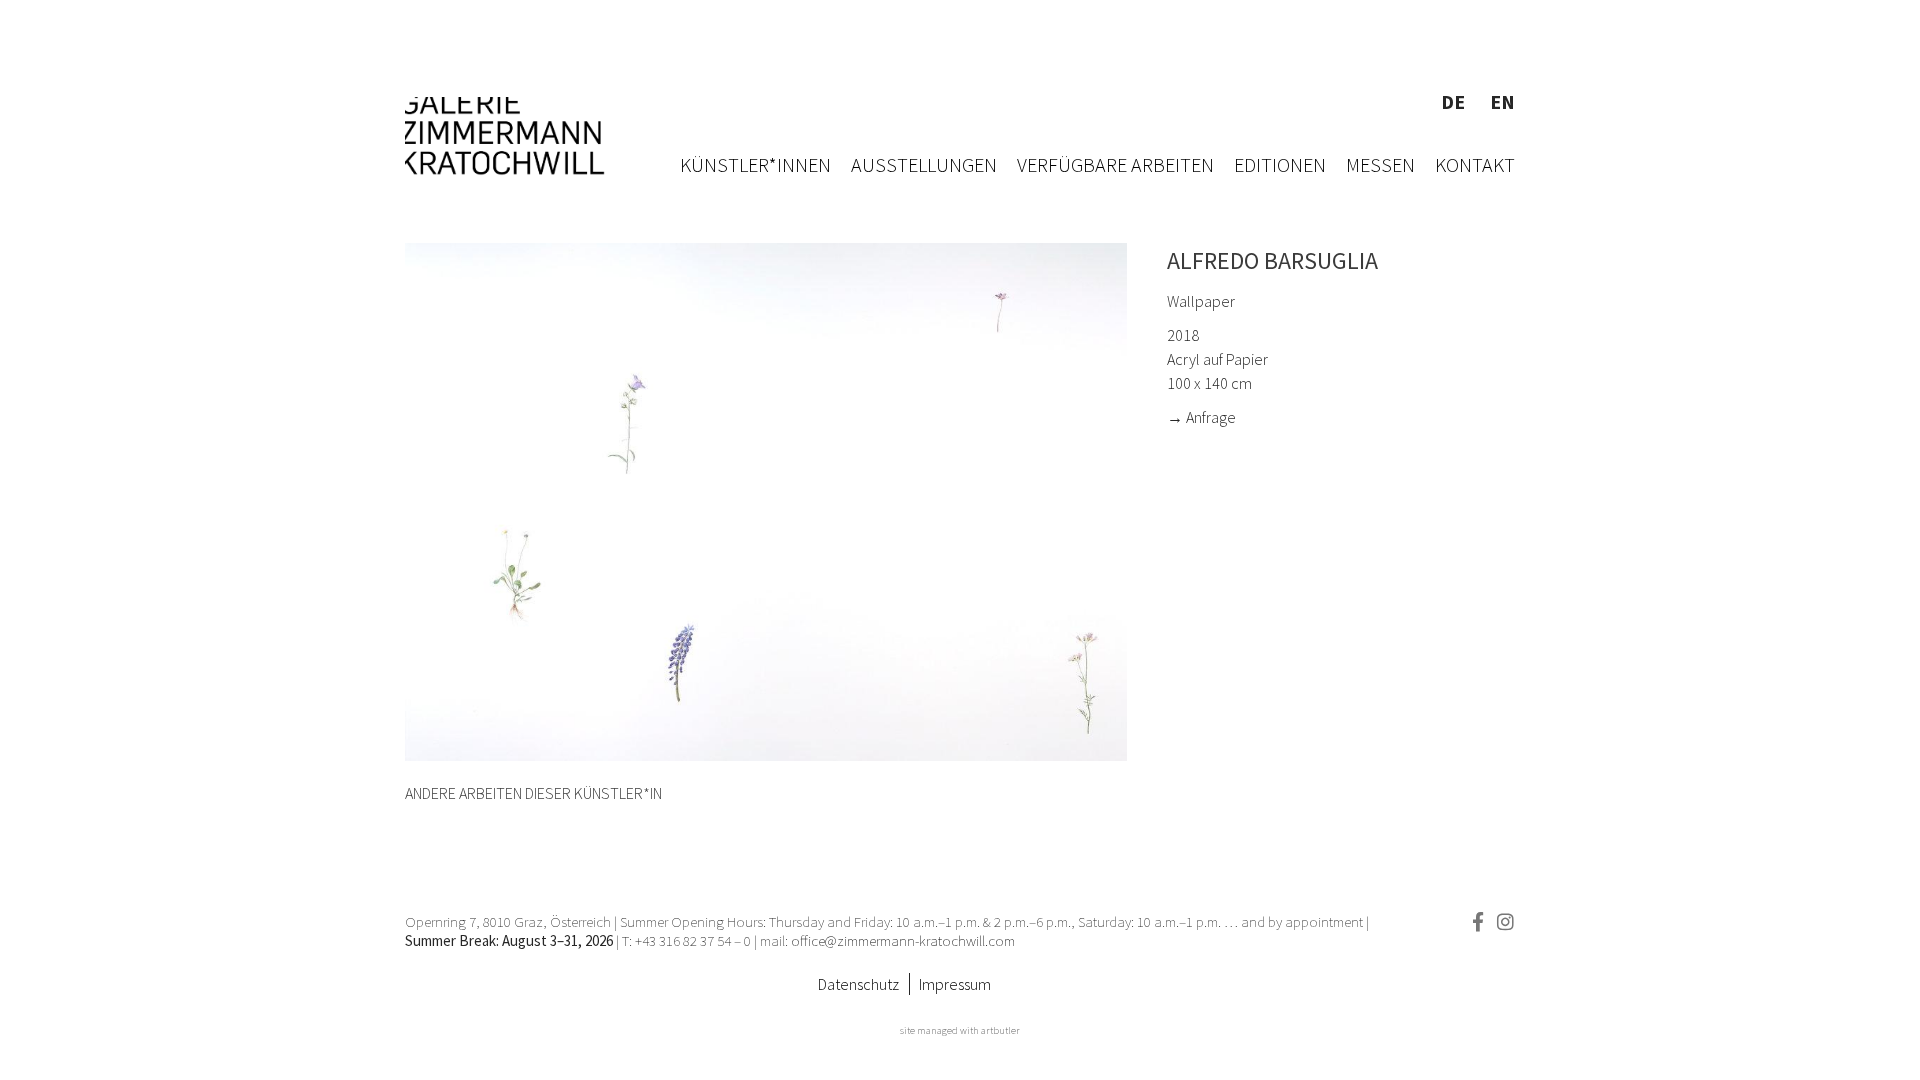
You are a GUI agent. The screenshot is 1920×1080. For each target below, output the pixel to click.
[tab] (533, 793)
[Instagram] (1505, 921)
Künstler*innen (755, 164)
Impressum (955, 984)
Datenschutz (858, 984)
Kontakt (1475, 164)
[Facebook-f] (1477, 921)
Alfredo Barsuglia (1272, 260)
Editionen (1280, 164)
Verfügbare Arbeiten (1115, 164)
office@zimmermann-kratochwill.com (904, 940)
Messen (1380, 164)
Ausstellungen (924, 164)
